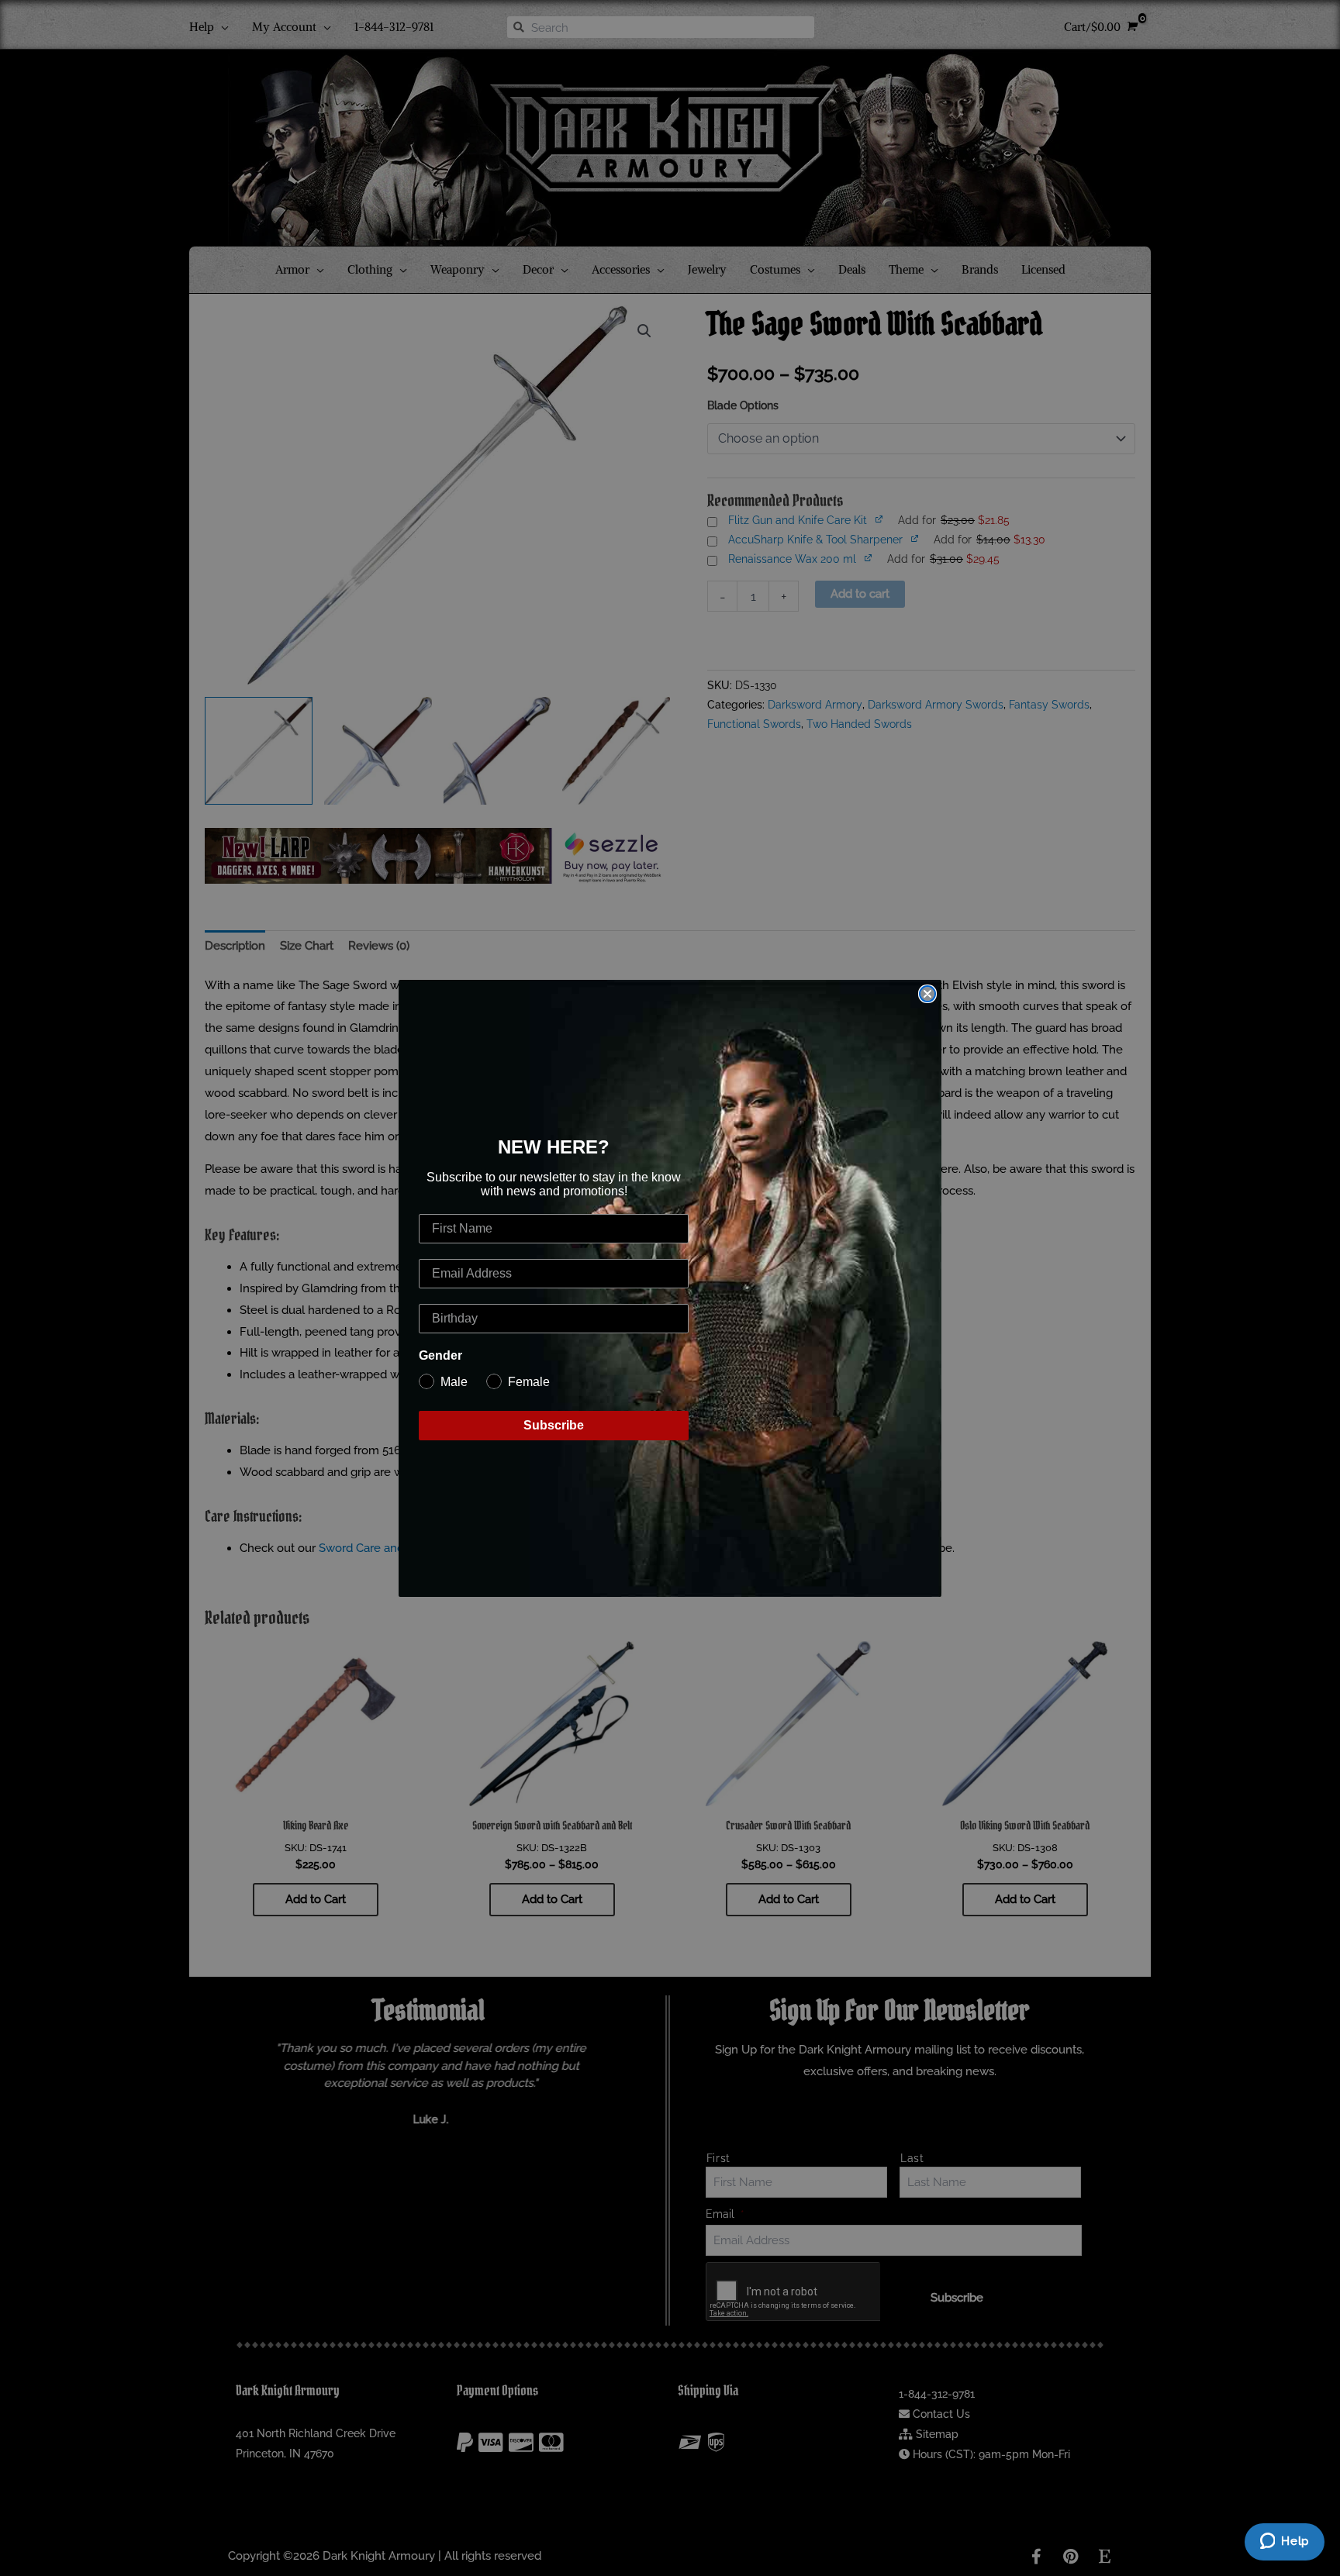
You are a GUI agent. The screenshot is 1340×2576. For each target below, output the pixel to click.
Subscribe (554, 1425)
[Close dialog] (927, 994)
